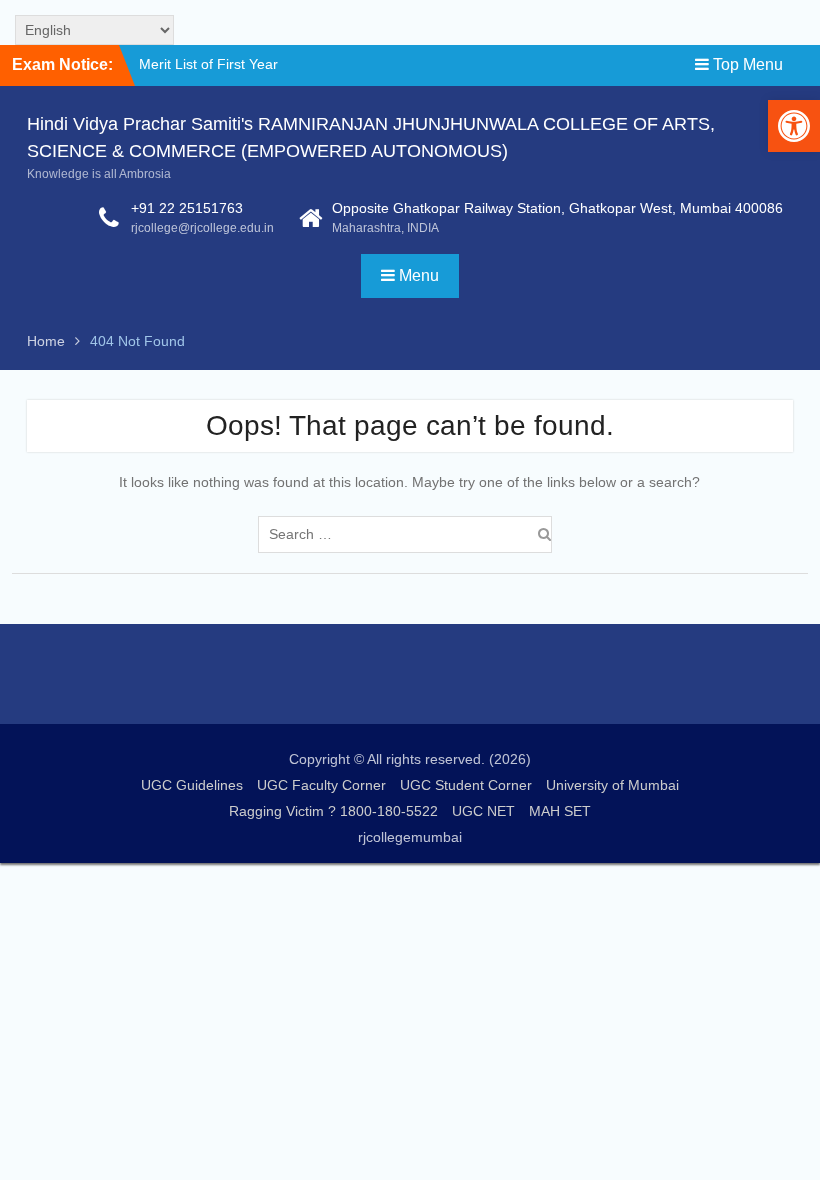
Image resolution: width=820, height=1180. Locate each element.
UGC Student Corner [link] (466, 785)
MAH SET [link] (560, 811)
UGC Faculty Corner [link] (321, 785)
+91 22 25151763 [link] (187, 208)
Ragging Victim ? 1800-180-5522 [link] (333, 811)
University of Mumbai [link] (612, 785)
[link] (794, 126)
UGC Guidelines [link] (192, 785)
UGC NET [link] (483, 811)
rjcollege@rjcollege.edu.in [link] (202, 228)
